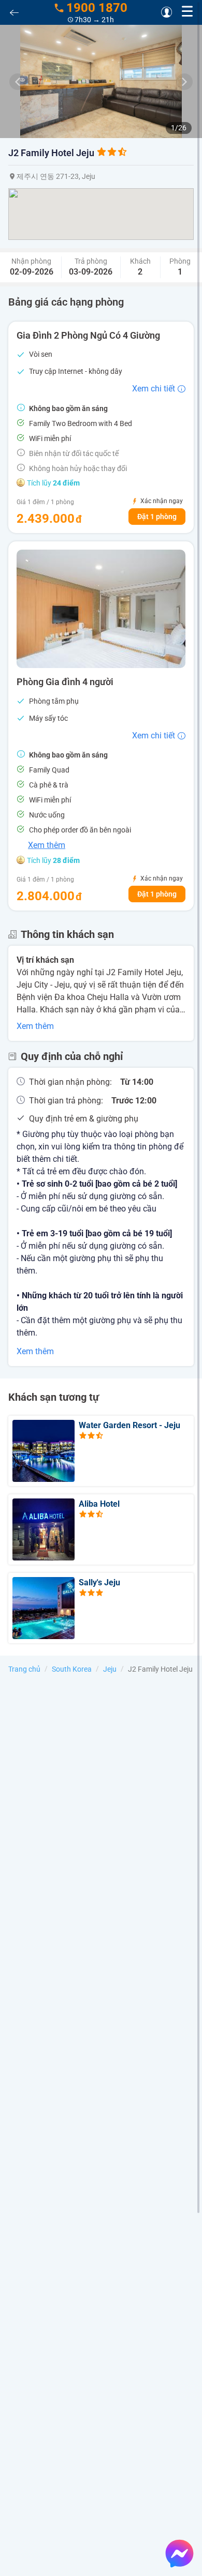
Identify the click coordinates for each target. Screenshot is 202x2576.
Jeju (110, 1669)
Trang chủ (24, 1669)
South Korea (72, 1669)
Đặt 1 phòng (157, 517)
